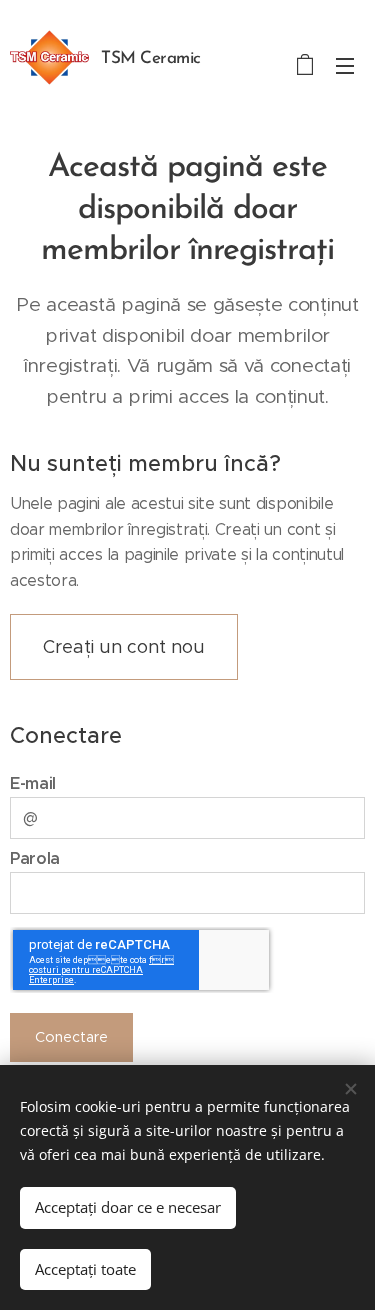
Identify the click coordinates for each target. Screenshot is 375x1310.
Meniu (345, 65)
